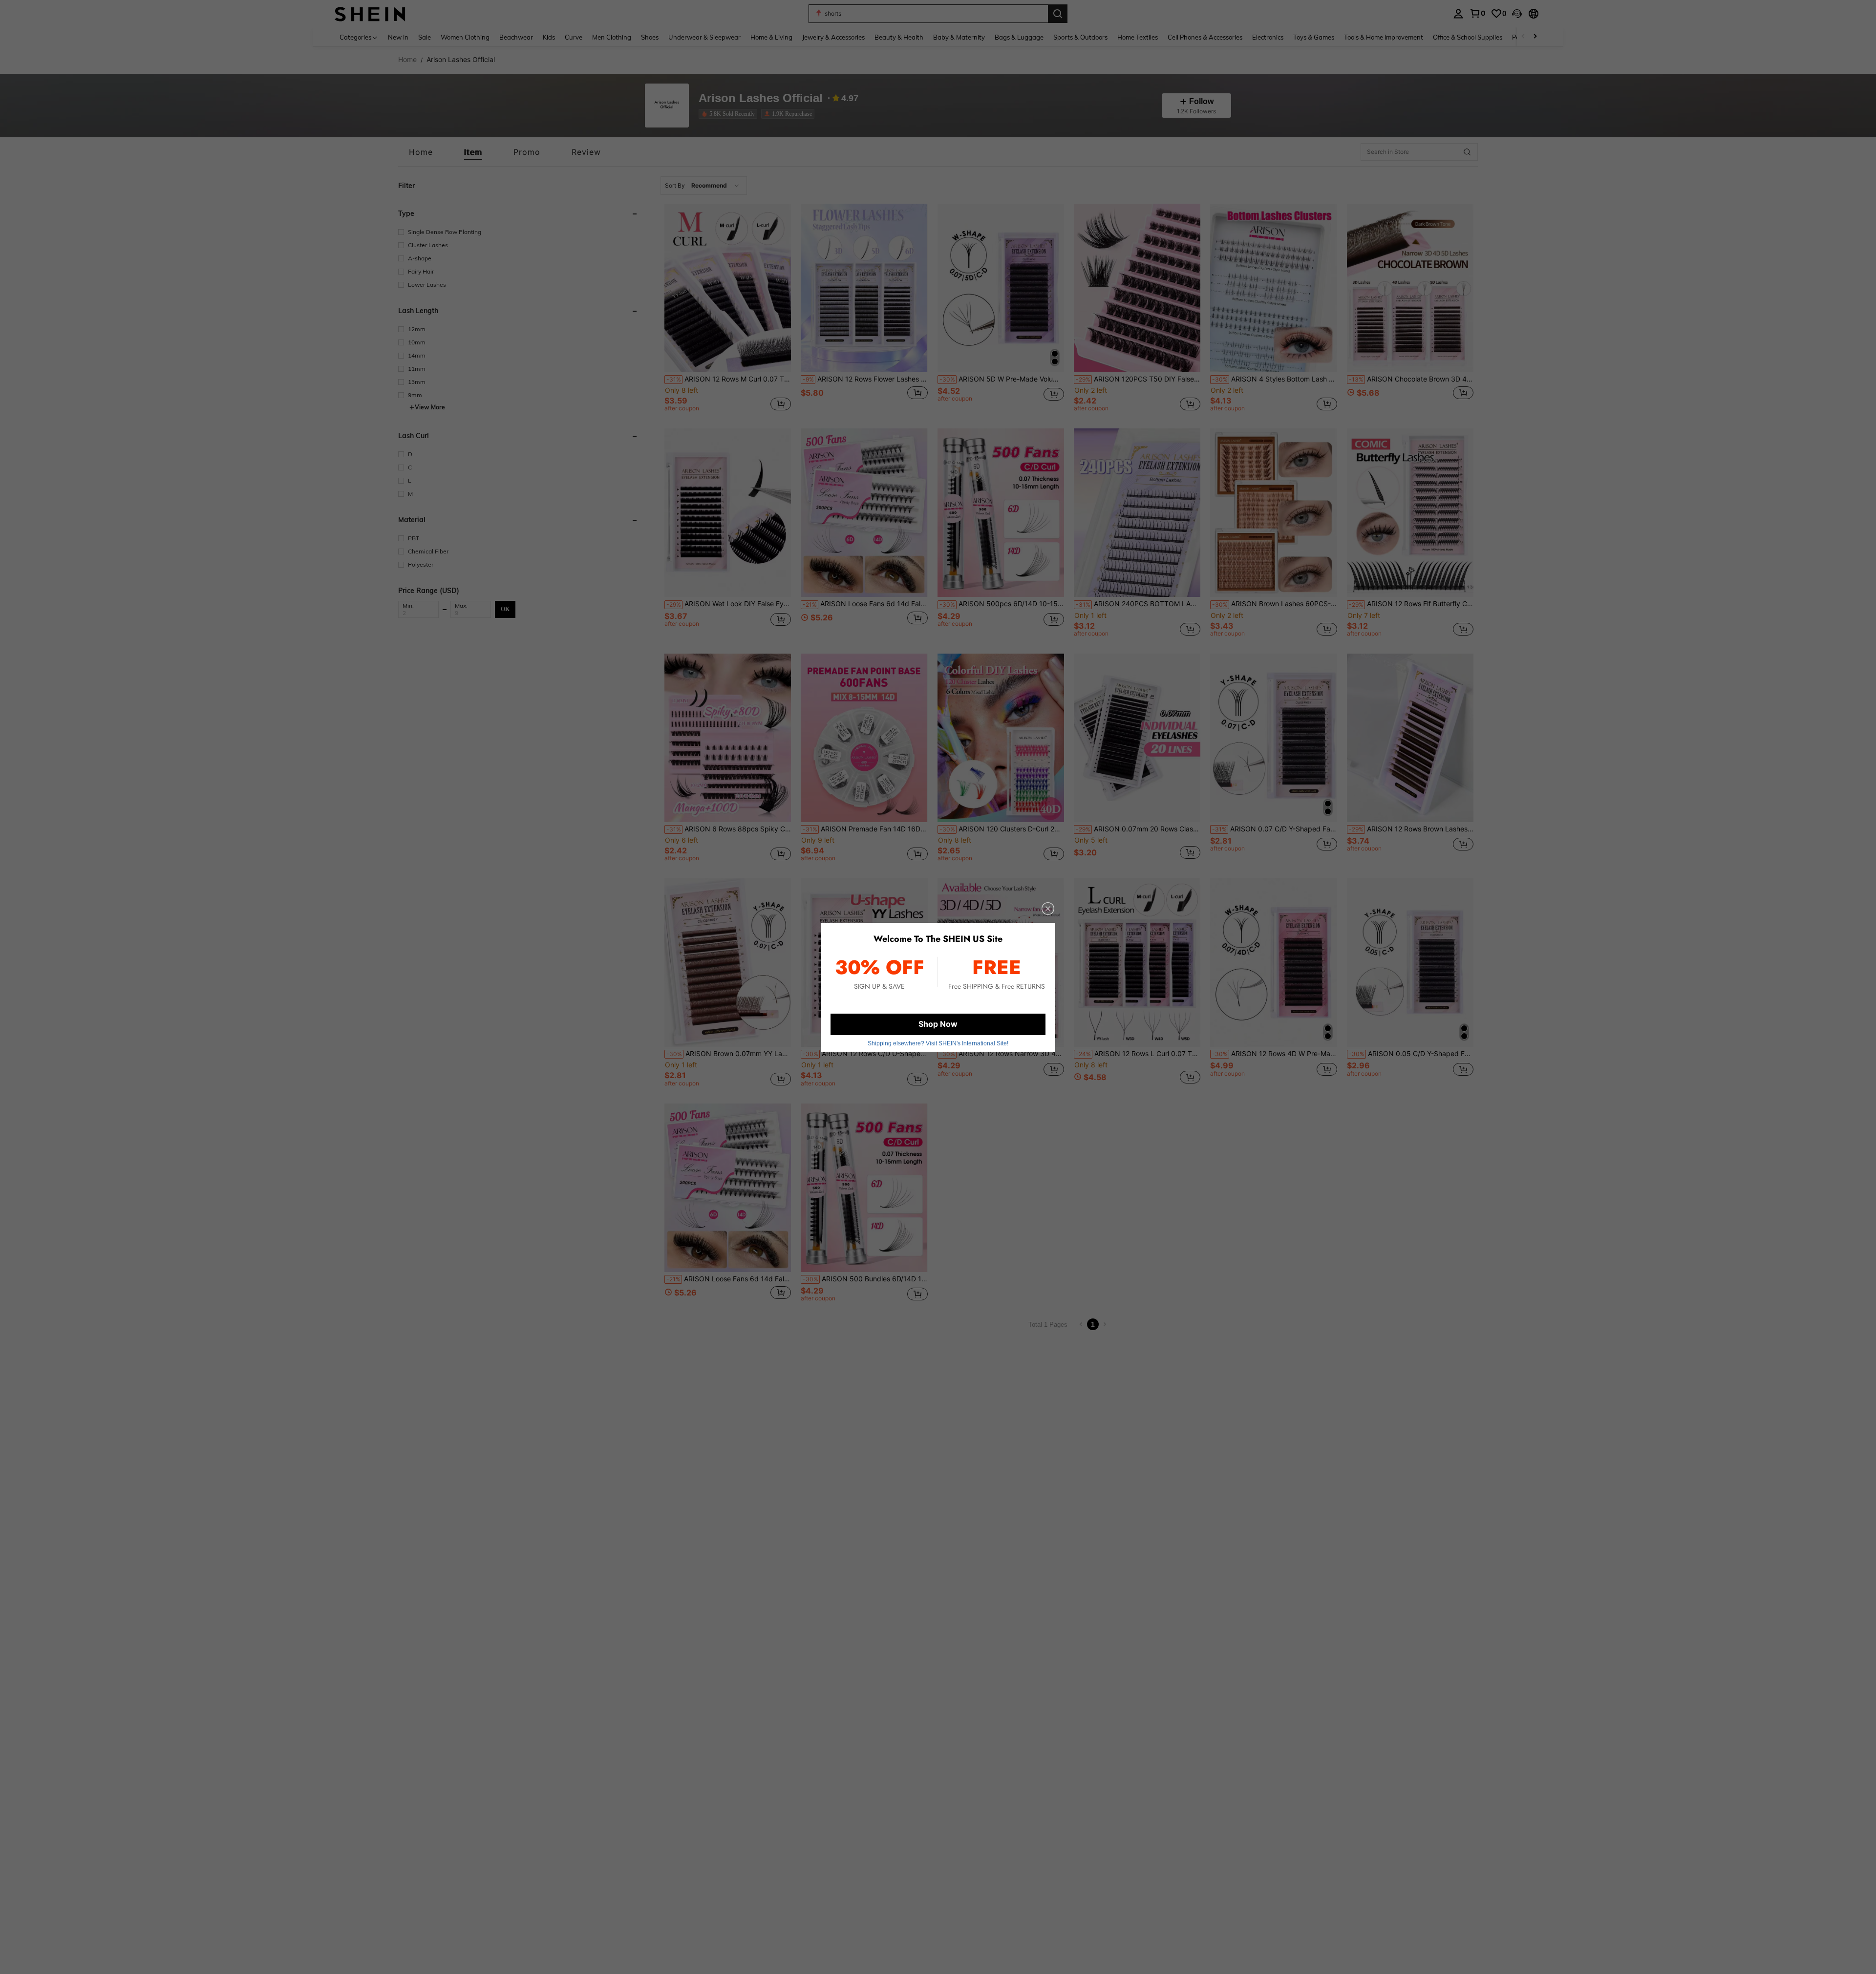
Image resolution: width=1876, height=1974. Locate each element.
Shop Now (938, 1024)
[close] (1048, 909)
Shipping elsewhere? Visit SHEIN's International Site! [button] (938, 1043)
